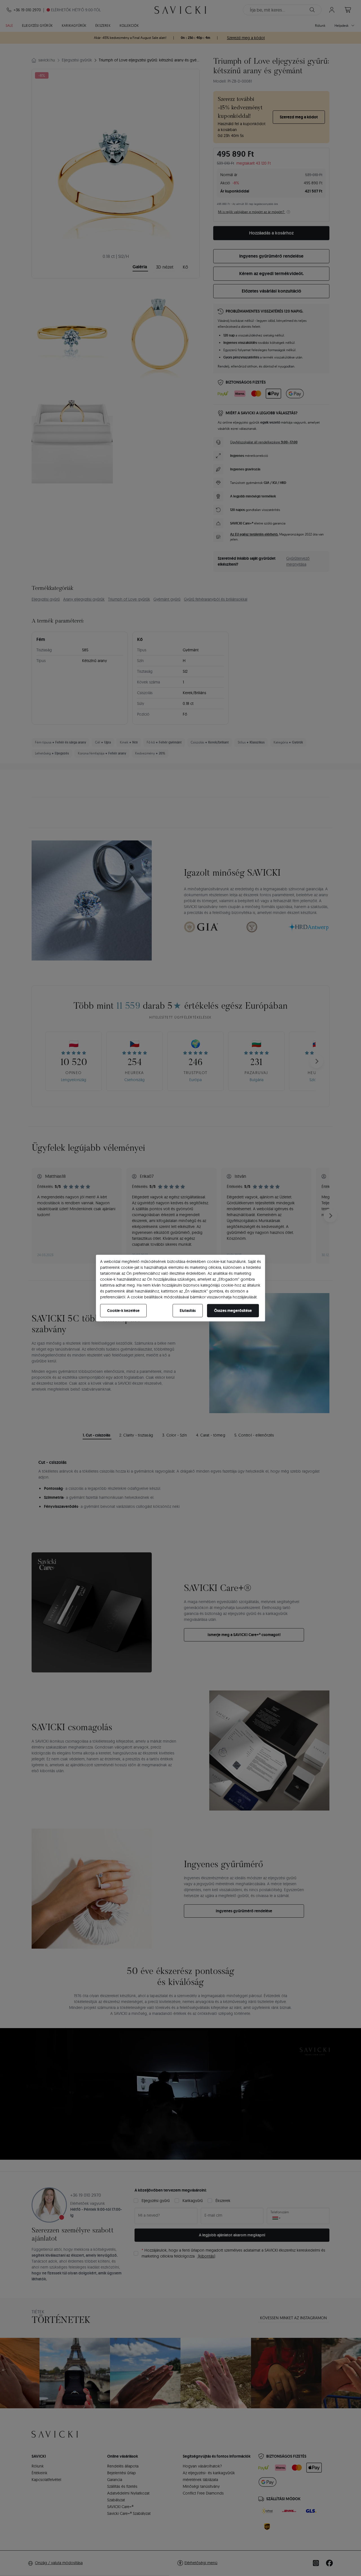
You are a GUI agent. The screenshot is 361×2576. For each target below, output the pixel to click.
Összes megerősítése (233, 1310)
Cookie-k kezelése (123, 1310)
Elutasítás (188, 1310)
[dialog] (180, 1288)
